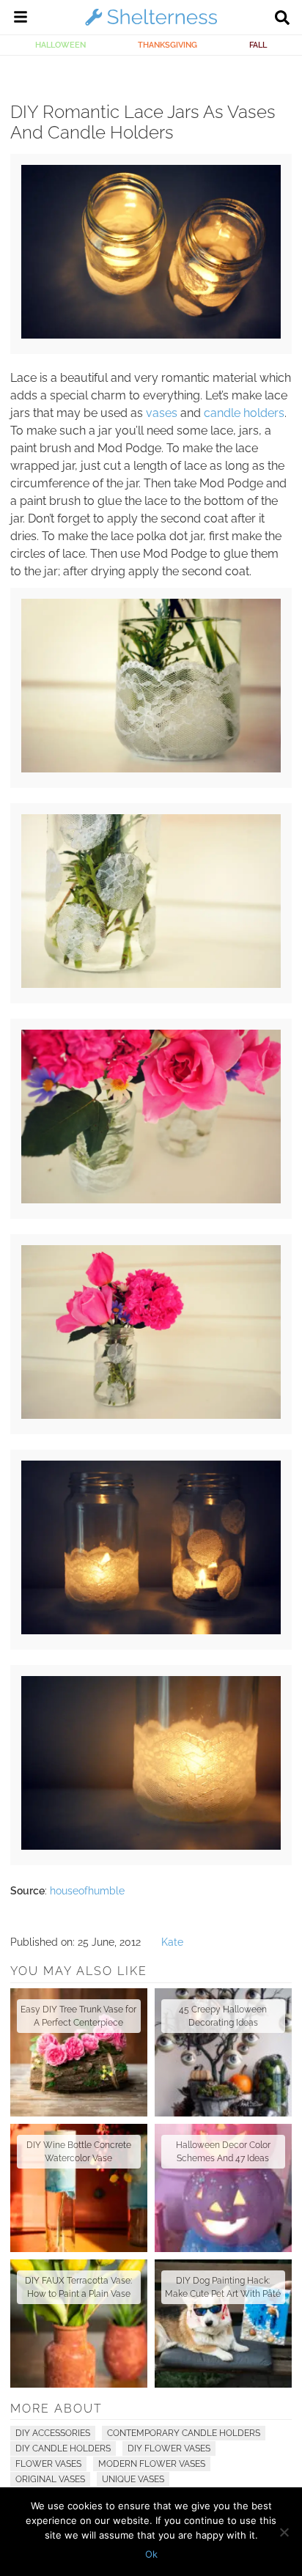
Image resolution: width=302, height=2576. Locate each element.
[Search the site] (282, 19)
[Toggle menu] (21, 19)
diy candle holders (63, 2448)
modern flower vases (152, 2464)
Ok (151, 2554)
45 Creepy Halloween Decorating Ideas (223, 2016)
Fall (258, 45)
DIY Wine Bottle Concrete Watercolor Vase (79, 2152)
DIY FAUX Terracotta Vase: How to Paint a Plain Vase (78, 2287)
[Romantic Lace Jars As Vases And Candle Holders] (151, 335)
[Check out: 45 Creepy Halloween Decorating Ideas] (223, 2052)
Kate (172, 1942)
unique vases (133, 2479)
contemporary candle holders (184, 2433)
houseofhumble (87, 1891)
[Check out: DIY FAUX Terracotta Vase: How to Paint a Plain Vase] (79, 2324)
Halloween (60, 45)
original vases (50, 2479)
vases (162, 413)
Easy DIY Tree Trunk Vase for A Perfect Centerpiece (78, 2016)
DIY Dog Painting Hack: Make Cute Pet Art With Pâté (223, 2287)
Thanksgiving (167, 45)
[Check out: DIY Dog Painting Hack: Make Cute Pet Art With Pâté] (223, 2324)
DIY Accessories (53, 2433)
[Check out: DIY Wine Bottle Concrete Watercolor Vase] (79, 2188)
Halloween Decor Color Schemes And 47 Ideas (223, 2152)
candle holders (244, 413)
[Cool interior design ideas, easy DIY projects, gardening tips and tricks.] (151, 25)
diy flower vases (169, 2448)
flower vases (48, 2464)
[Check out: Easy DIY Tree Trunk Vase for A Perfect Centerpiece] (79, 2052)
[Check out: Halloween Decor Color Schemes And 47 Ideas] (223, 2188)
